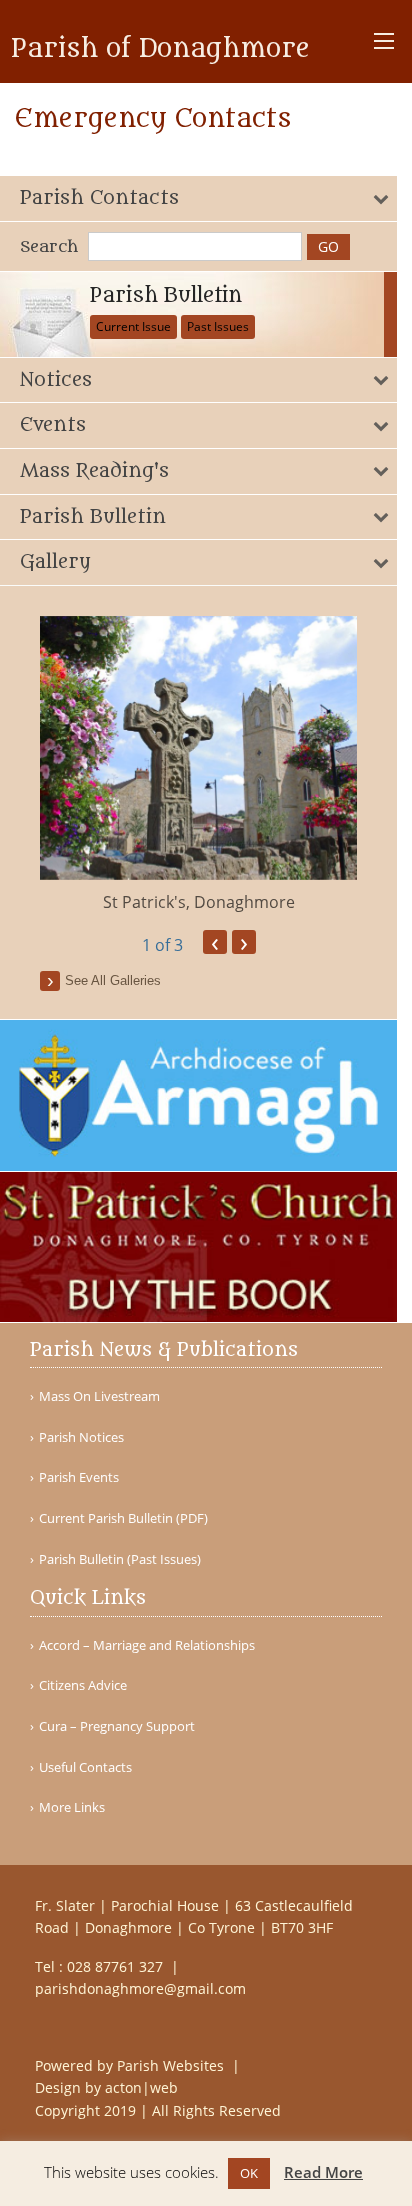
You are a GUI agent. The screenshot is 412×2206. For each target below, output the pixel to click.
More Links (72, 1807)
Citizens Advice (83, 1685)
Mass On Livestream (99, 1396)
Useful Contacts (85, 1767)
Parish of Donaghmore (160, 49)
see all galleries (113, 980)
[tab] (198, 198)
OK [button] (249, 2173)
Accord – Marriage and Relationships (147, 1645)
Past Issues (218, 326)
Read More (323, 2172)
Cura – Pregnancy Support (117, 1726)
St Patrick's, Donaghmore (199, 902)
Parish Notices (81, 1437)
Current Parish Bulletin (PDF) (123, 1518)
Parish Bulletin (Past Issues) (120, 1559)
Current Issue (133, 326)
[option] (198, 765)
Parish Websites (172, 2065)
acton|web (141, 2087)
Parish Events (79, 1477)
